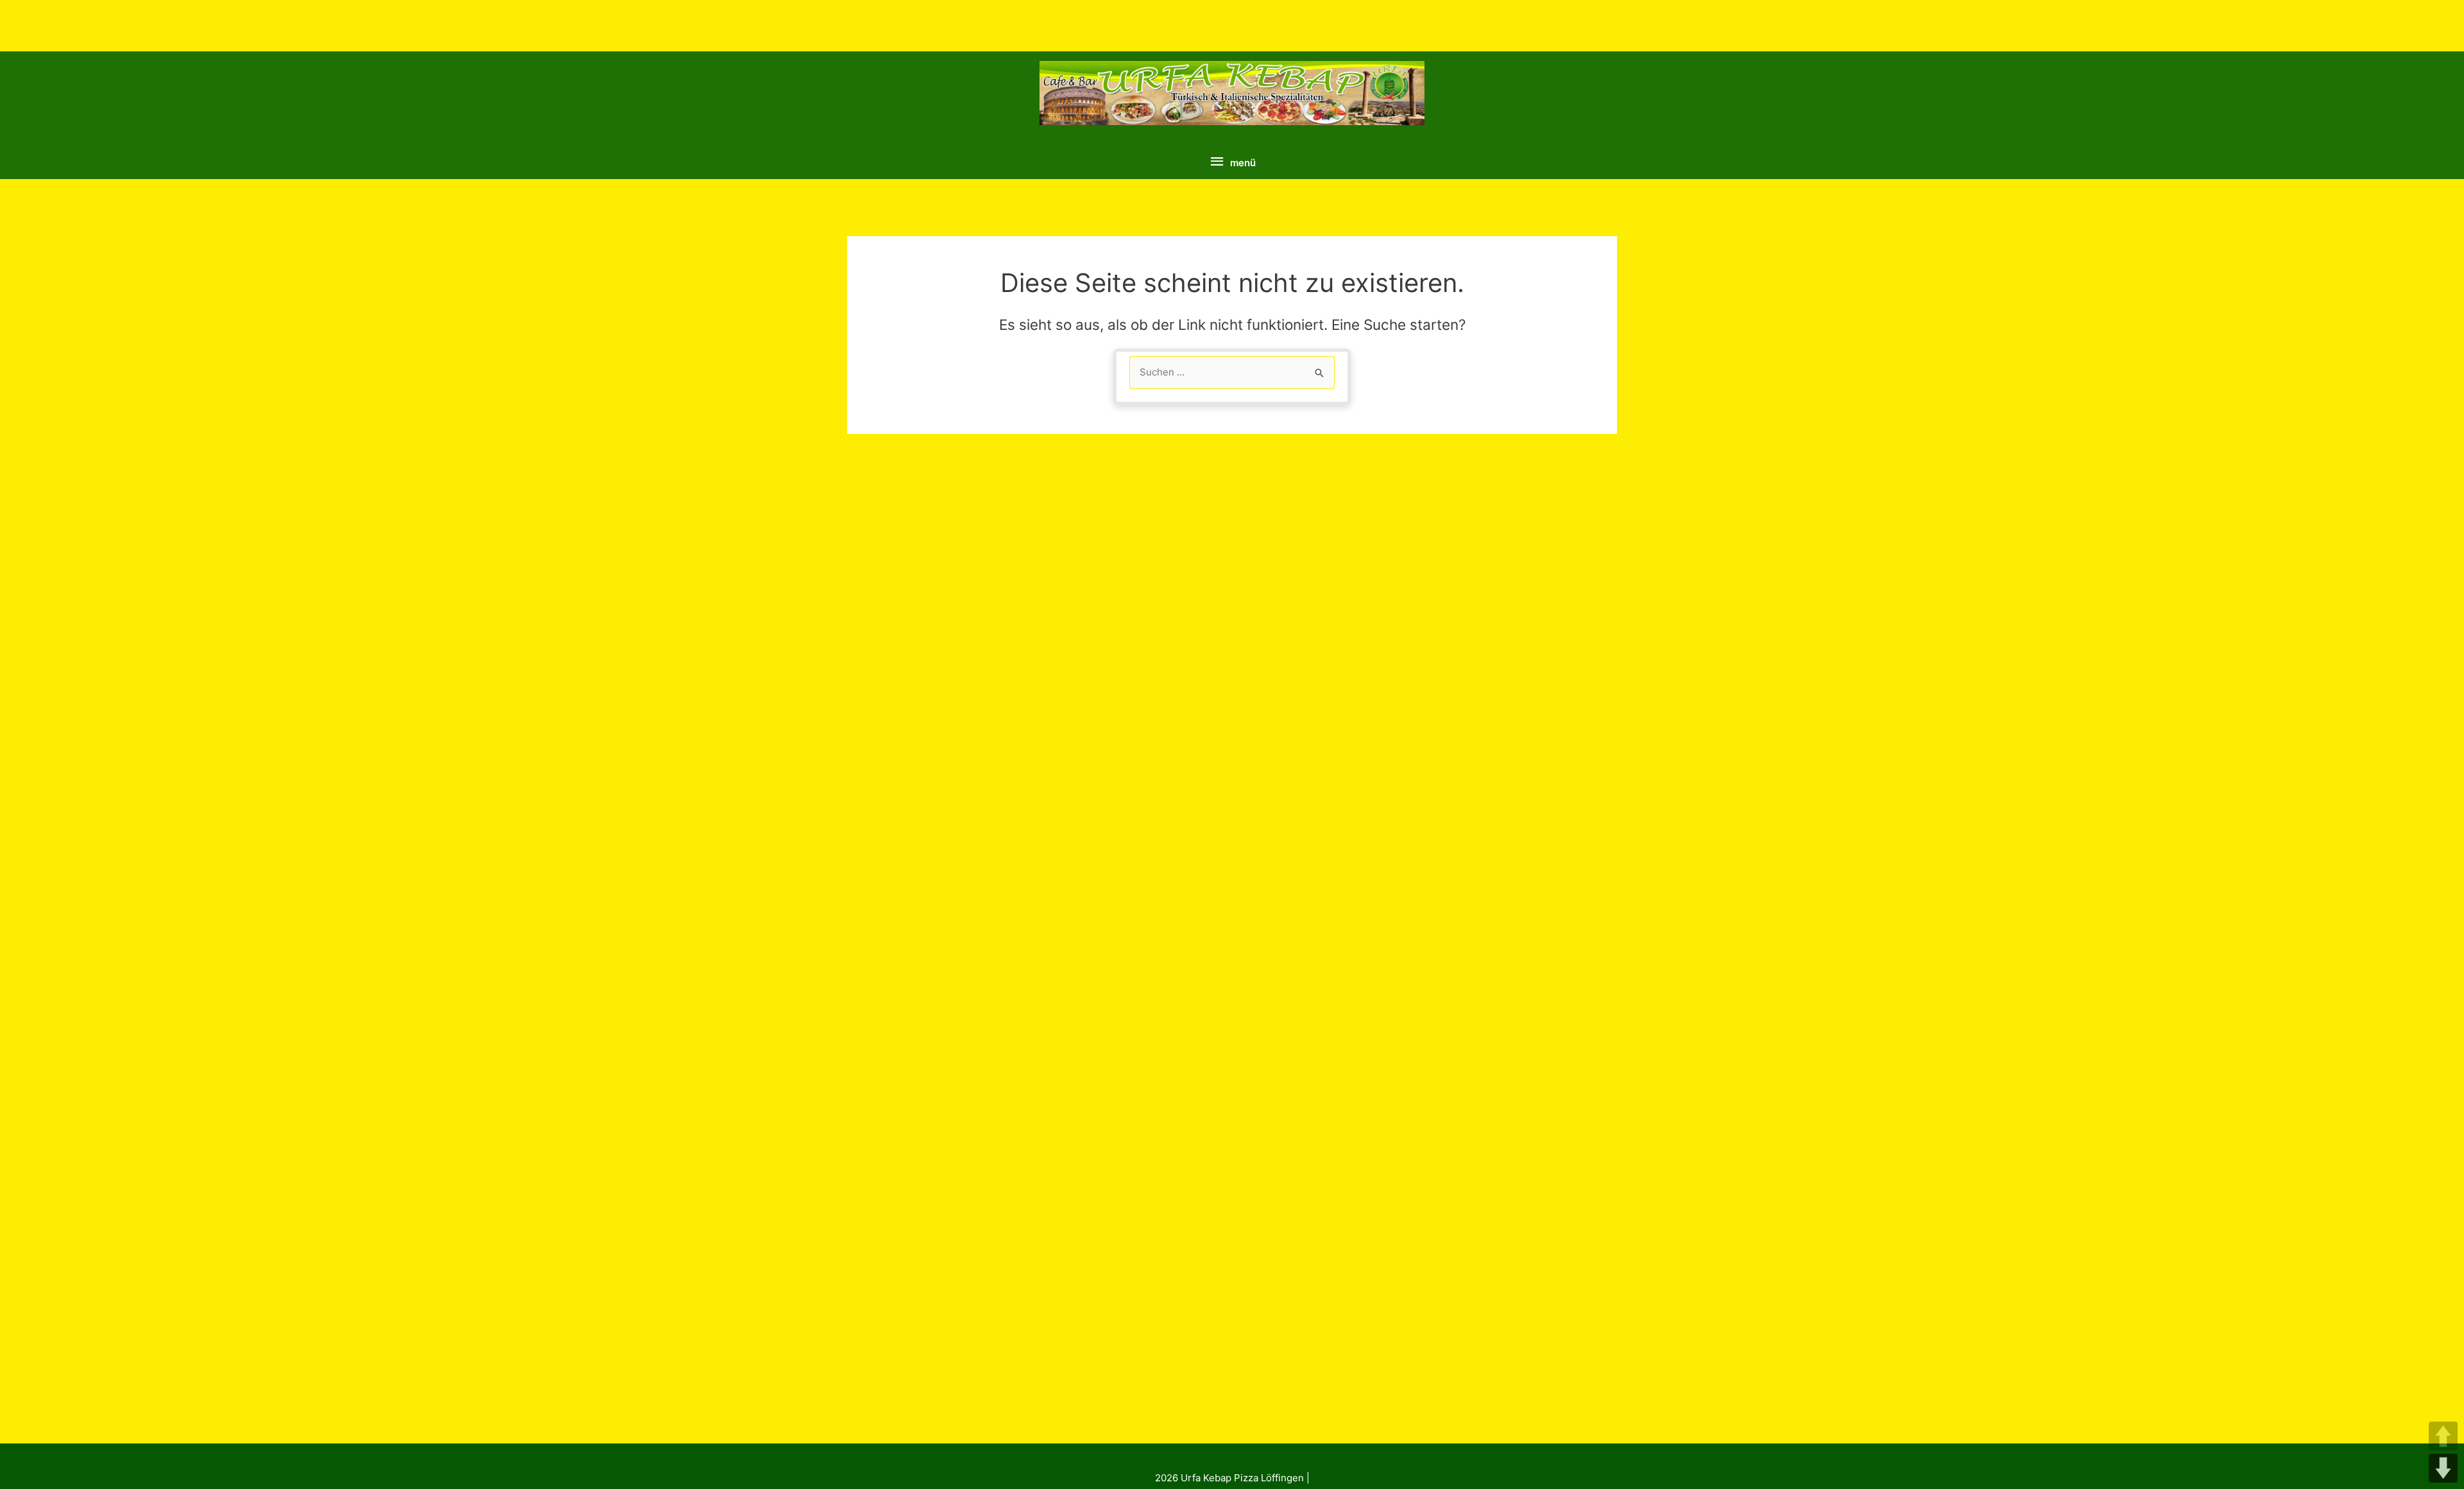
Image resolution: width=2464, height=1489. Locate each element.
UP (2443, 1436)
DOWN (2443, 1468)
